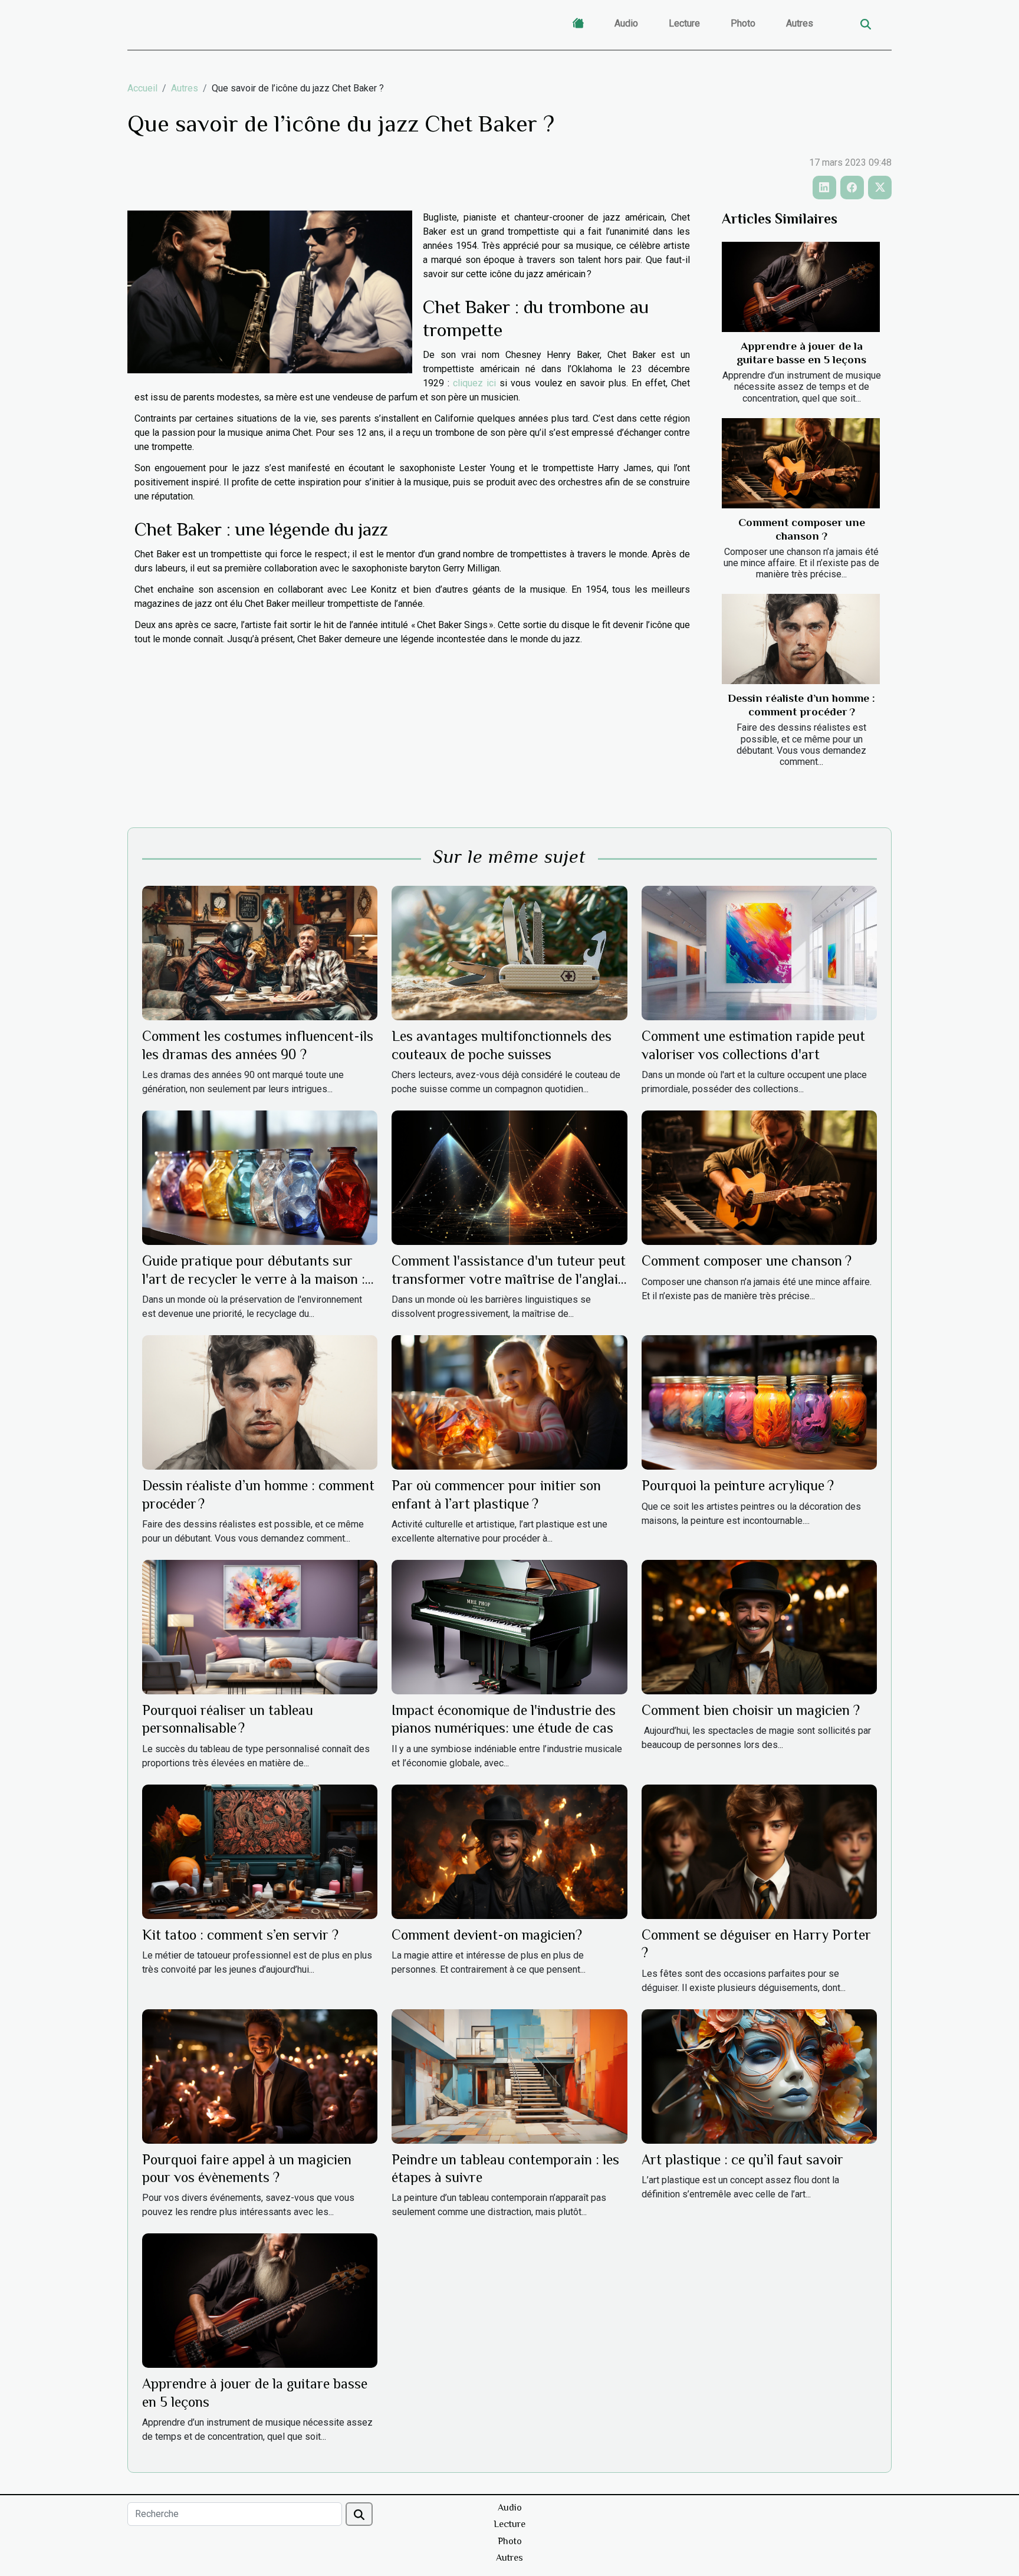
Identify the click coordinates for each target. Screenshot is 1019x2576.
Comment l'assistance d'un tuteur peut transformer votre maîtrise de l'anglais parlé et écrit (509, 1279)
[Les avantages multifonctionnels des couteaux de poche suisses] (509, 953)
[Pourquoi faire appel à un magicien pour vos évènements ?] (260, 2076)
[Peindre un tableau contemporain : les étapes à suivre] (509, 2076)
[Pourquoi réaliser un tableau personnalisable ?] (260, 1626)
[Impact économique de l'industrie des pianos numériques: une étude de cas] (509, 1626)
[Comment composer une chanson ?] (801, 463)
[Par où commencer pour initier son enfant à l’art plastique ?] (509, 1402)
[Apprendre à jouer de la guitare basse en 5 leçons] (801, 287)
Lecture (684, 23)
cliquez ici (474, 383)
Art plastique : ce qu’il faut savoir (742, 2159)
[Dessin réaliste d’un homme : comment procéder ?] (801, 639)
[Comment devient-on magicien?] (509, 1851)
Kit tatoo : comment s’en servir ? (240, 1935)
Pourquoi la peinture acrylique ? (738, 1485)
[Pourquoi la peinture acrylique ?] (759, 1402)
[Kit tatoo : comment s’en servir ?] (260, 1851)
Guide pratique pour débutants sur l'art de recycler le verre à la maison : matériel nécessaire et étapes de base (254, 1279)
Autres (800, 23)
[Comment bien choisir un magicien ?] (759, 1626)
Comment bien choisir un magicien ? (751, 1710)
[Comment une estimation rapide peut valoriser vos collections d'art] (759, 953)
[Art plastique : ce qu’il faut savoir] (759, 2076)
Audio (626, 23)
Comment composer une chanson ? (747, 1261)
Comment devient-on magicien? (487, 1935)
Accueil (142, 88)
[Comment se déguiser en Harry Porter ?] (759, 1851)
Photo (743, 23)
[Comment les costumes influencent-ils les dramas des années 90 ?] (260, 953)
